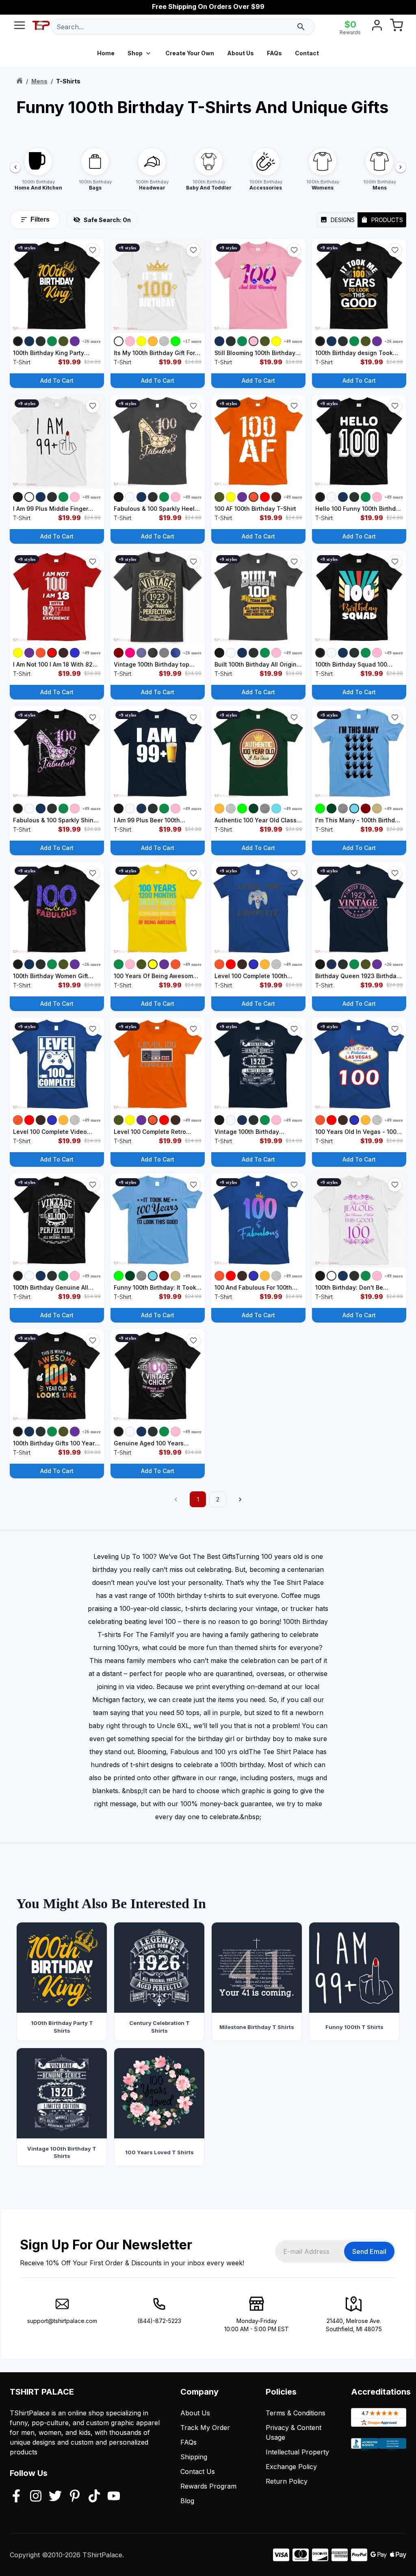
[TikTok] (94, 2497)
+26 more (91, 341)
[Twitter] (55, 2497)
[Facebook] (16, 2497)
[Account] (377, 27)
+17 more (192, 341)
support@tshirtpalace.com (62, 2321)
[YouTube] (114, 2497)
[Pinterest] (75, 2497)
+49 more (293, 341)
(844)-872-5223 (159, 2321)
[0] (396, 27)
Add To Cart (57, 380)
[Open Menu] (19, 27)
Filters (40, 219)
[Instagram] (36, 2497)
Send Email (369, 2251)
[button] (93, 250)
